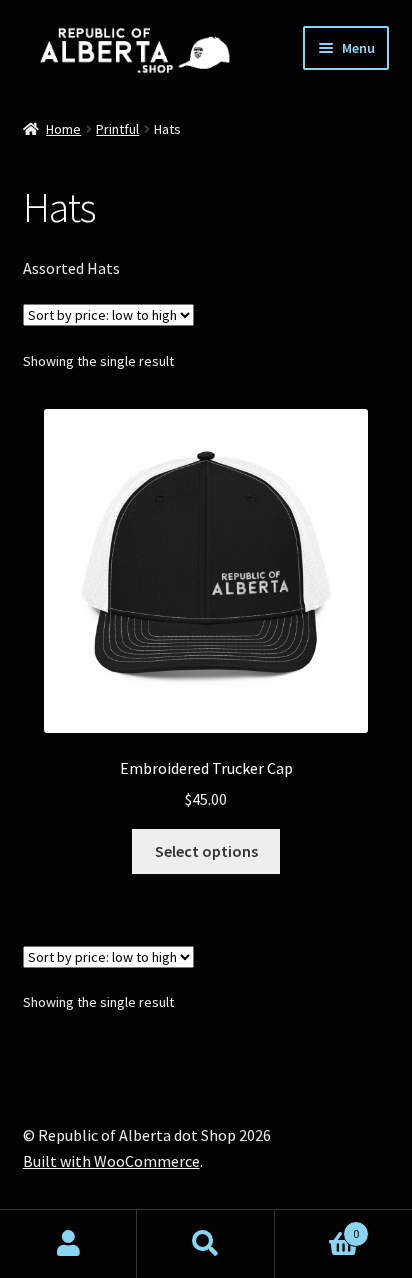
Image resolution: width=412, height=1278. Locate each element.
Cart (317, 1226)
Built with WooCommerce (111, 1161)
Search (205, 1244)
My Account (68, 1244)
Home (63, 129)
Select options (206, 851)
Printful (117, 129)
